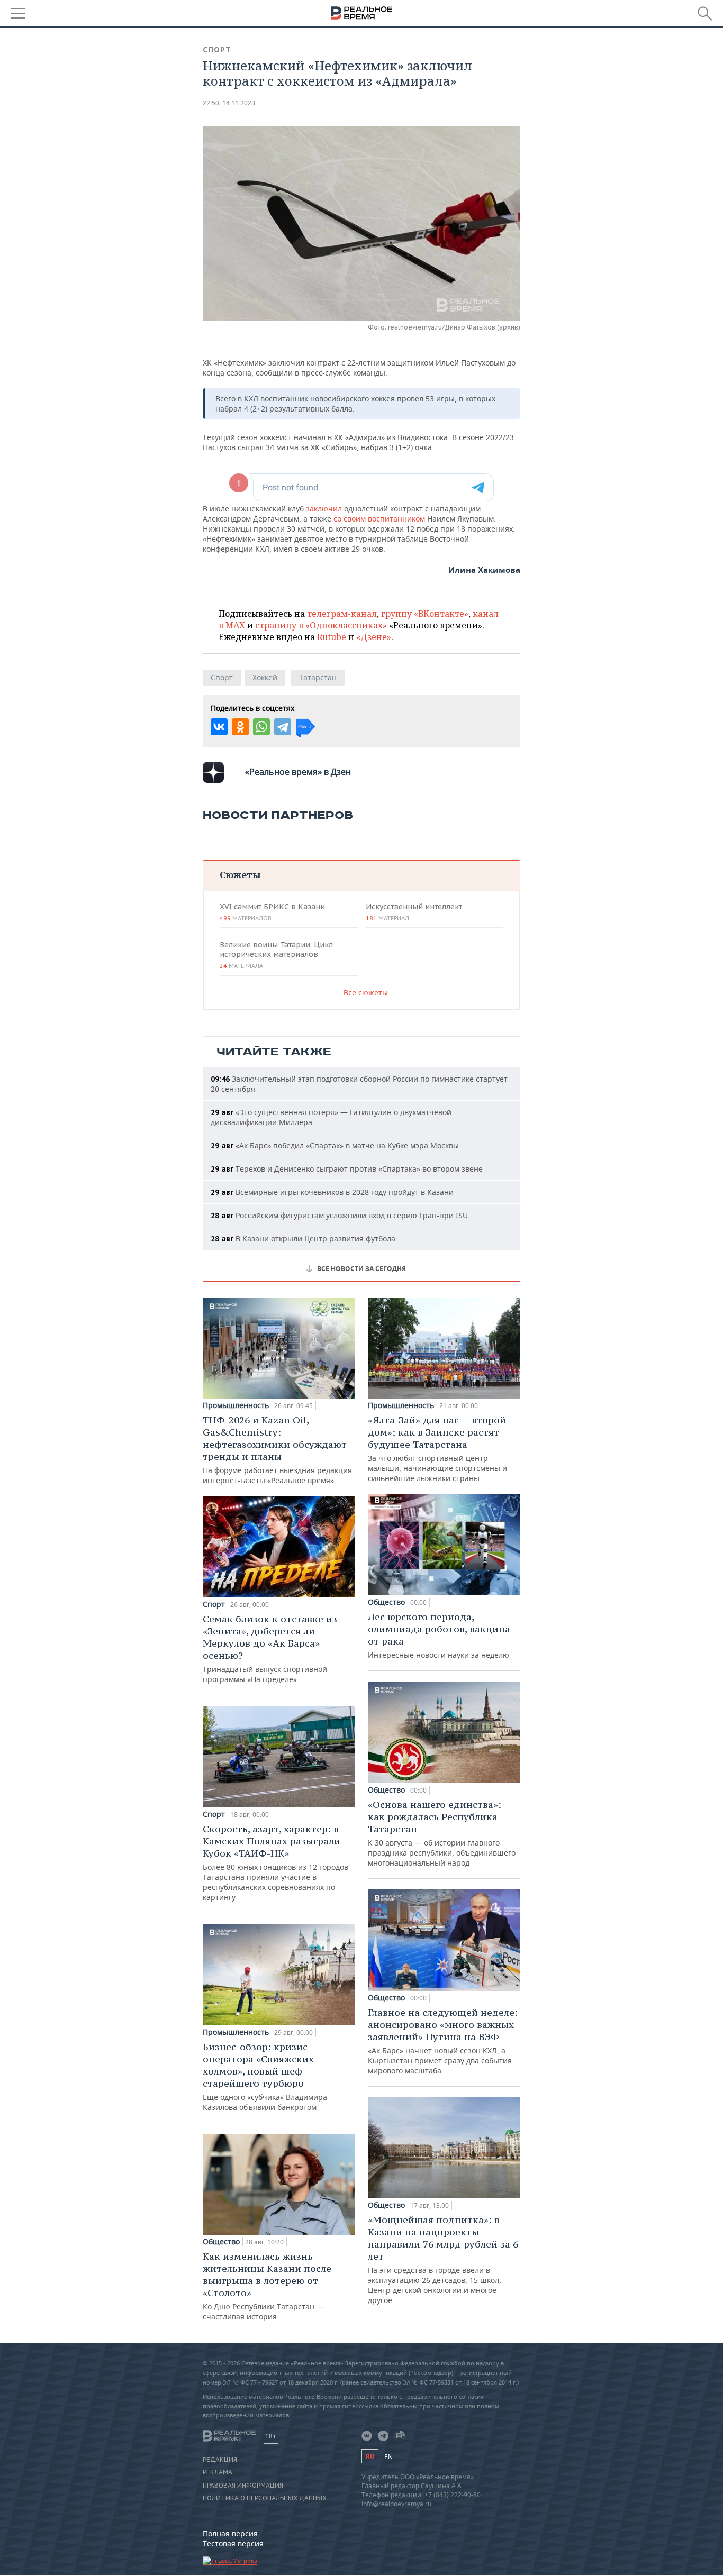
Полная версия (230, 2533)
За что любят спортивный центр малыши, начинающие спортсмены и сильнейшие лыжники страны (437, 1449)
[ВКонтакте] (219, 727)
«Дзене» (374, 637)
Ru (370, 2456)
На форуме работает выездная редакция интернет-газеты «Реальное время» (277, 1450)
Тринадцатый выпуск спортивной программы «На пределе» (270, 1648)
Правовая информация (243, 2486)
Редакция (220, 2460)
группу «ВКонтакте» (425, 614)
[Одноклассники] (240, 727)
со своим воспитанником (379, 519)
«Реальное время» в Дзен (298, 772)
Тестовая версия (233, 2543)
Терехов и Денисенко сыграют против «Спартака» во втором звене (347, 1169)
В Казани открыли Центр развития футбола (303, 1239)
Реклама (218, 2472)
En (388, 2457)
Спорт (217, 50)
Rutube (332, 637)
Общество (221, 2242)
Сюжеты (240, 875)
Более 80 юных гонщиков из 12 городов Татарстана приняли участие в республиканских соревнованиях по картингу (275, 1862)
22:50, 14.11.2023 (229, 103)
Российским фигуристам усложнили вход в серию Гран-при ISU (339, 1215)
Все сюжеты (366, 993)
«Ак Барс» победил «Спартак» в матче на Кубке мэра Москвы (335, 1145)
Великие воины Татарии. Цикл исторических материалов (276, 955)
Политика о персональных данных (265, 2498)
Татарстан (318, 677)
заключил (325, 509)
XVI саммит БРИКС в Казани (272, 912)
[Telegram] (283, 727)
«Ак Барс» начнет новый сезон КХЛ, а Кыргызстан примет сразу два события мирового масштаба (443, 2041)
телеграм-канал (342, 614)
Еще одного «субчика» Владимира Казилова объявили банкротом (265, 2076)
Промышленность (236, 1405)
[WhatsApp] (261, 727)
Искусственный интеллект (414, 912)
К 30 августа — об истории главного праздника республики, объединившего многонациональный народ (442, 1833)
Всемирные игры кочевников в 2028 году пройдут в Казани (332, 1192)
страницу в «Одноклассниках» (321, 625)
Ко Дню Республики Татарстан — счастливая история (267, 2286)
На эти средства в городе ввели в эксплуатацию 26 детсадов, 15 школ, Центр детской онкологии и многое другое (443, 2259)
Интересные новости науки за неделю (439, 1635)
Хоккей (265, 677)
